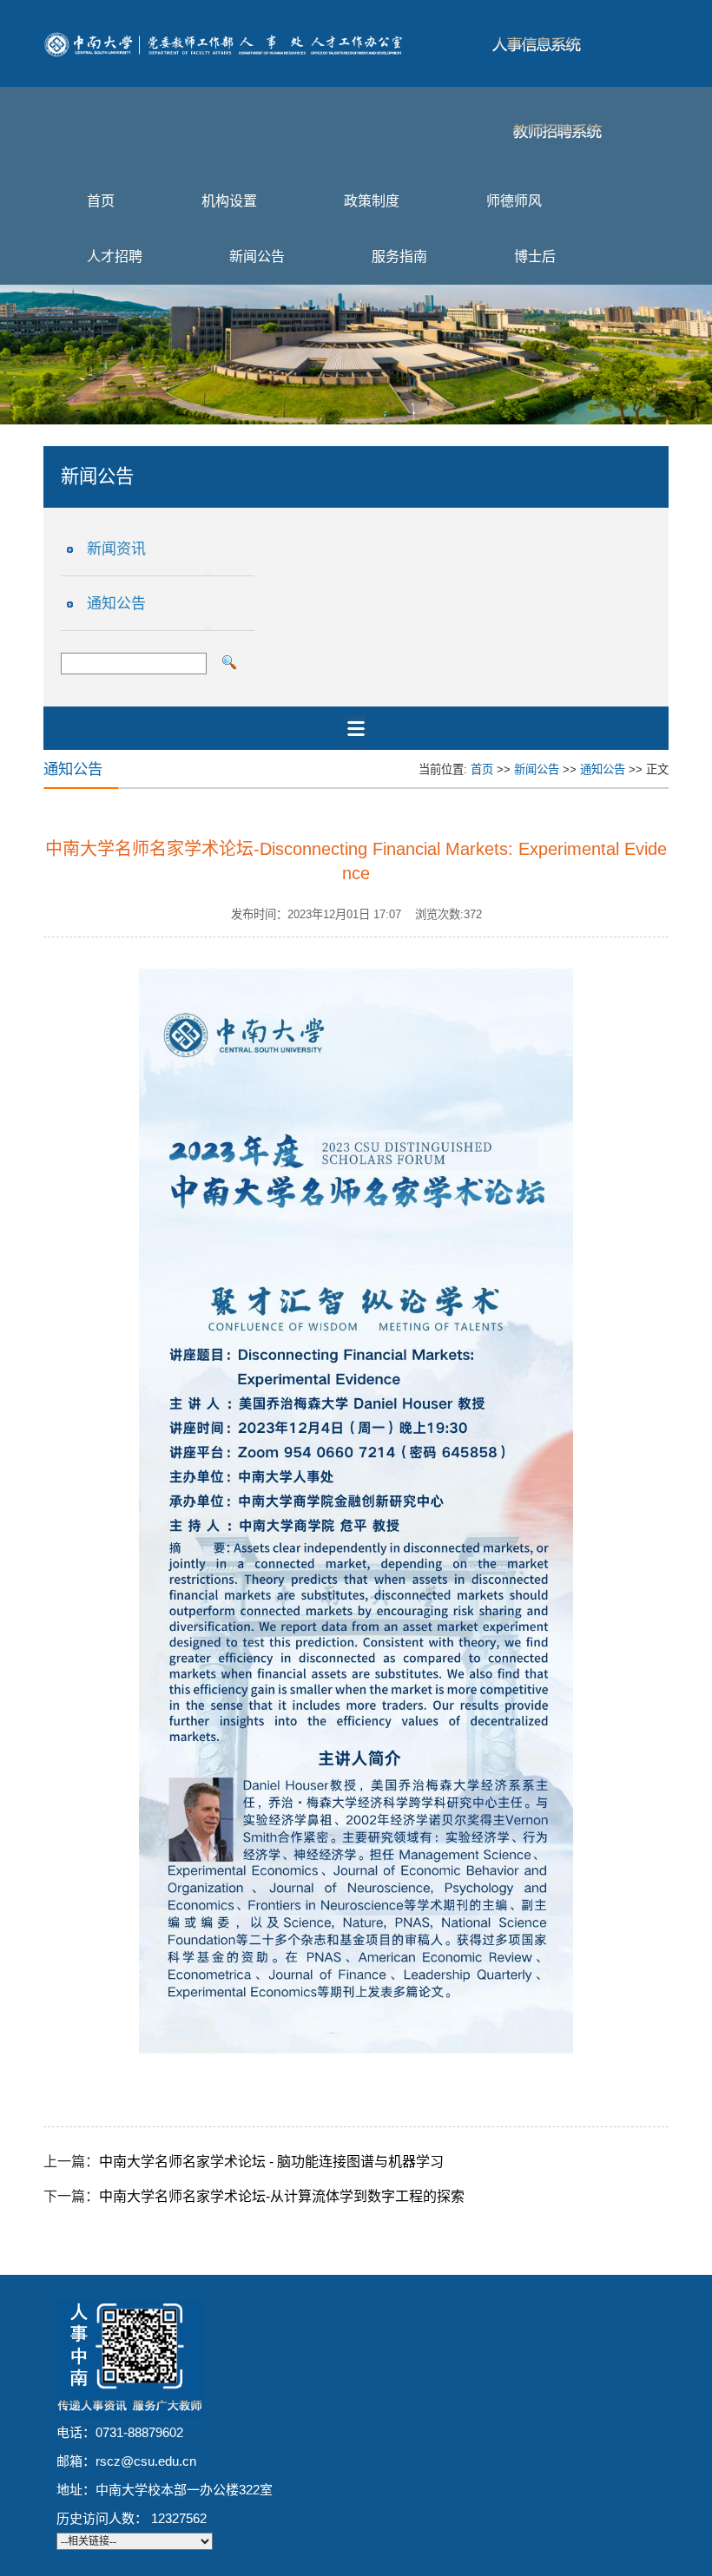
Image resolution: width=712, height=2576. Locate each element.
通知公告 (116, 604)
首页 (101, 201)
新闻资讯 (116, 549)
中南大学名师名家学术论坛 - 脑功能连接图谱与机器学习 (271, 2162)
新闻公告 (257, 256)
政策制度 (372, 201)
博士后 (535, 256)
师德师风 (514, 201)
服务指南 (399, 256)
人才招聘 (115, 256)
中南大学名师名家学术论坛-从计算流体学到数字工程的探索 (282, 2196)
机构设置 (229, 201)
